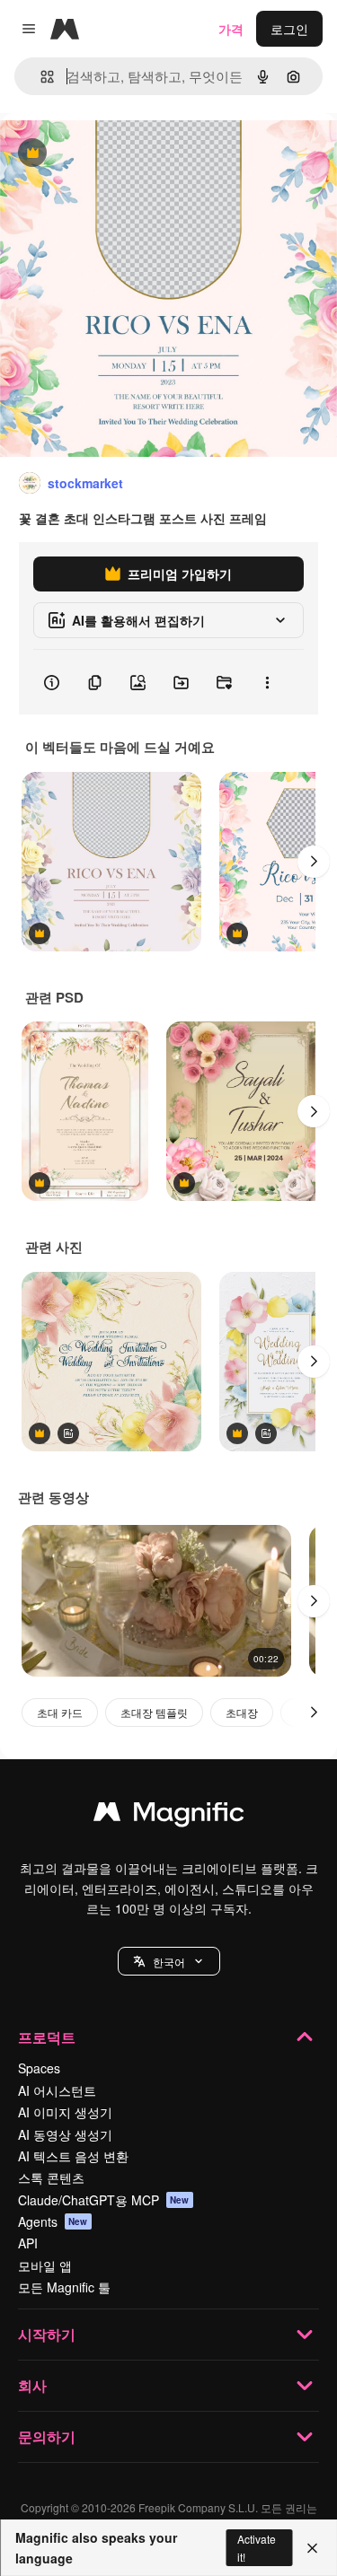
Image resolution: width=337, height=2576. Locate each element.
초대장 (242, 1712)
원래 (103, 154)
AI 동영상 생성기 (65, 2134)
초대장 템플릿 (154, 1712)
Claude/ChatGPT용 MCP (104, 2200)
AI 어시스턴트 (57, 2090)
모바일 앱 (45, 2265)
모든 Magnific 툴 (64, 2287)
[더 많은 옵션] (267, 682)
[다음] (314, 862)
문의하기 (47, 2436)
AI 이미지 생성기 (65, 2112)
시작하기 (47, 2334)
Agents (53, 2221)
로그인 (289, 29)
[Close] (312, 2548)
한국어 (169, 1962)
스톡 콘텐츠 (51, 2177)
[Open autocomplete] (40, 77)
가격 (231, 29)
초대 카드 (60, 1712)
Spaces (39, 2068)
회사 (32, 2385)
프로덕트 (47, 2037)
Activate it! (257, 2547)
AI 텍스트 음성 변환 (73, 2156)
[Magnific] (169, 1816)
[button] (169, 1961)
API (28, 2243)
